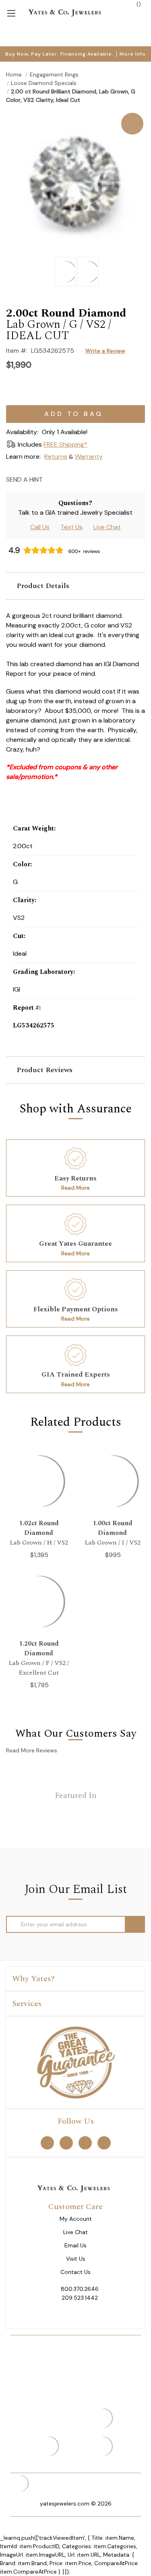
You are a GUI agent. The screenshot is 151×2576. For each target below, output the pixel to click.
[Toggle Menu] (11, 13)
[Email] (51, 479)
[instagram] (85, 2142)
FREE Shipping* (65, 444)
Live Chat (107, 527)
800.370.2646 (80, 2289)
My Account (76, 2219)
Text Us (71, 527)
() (138, 4)
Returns (56, 457)
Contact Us (75, 2272)
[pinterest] (66, 2142)
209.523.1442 (80, 2298)
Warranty (89, 457)
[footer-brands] (76, 2062)
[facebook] (47, 2142)
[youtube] (104, 2142)
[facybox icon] (75, 113)
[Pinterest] (80, 479)
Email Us (75, 2246)
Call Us (40, 527)
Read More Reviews (32, 1750)
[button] (75, 586)
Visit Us (76, 2259)
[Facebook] (65, 479)
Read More (75, 1188)
